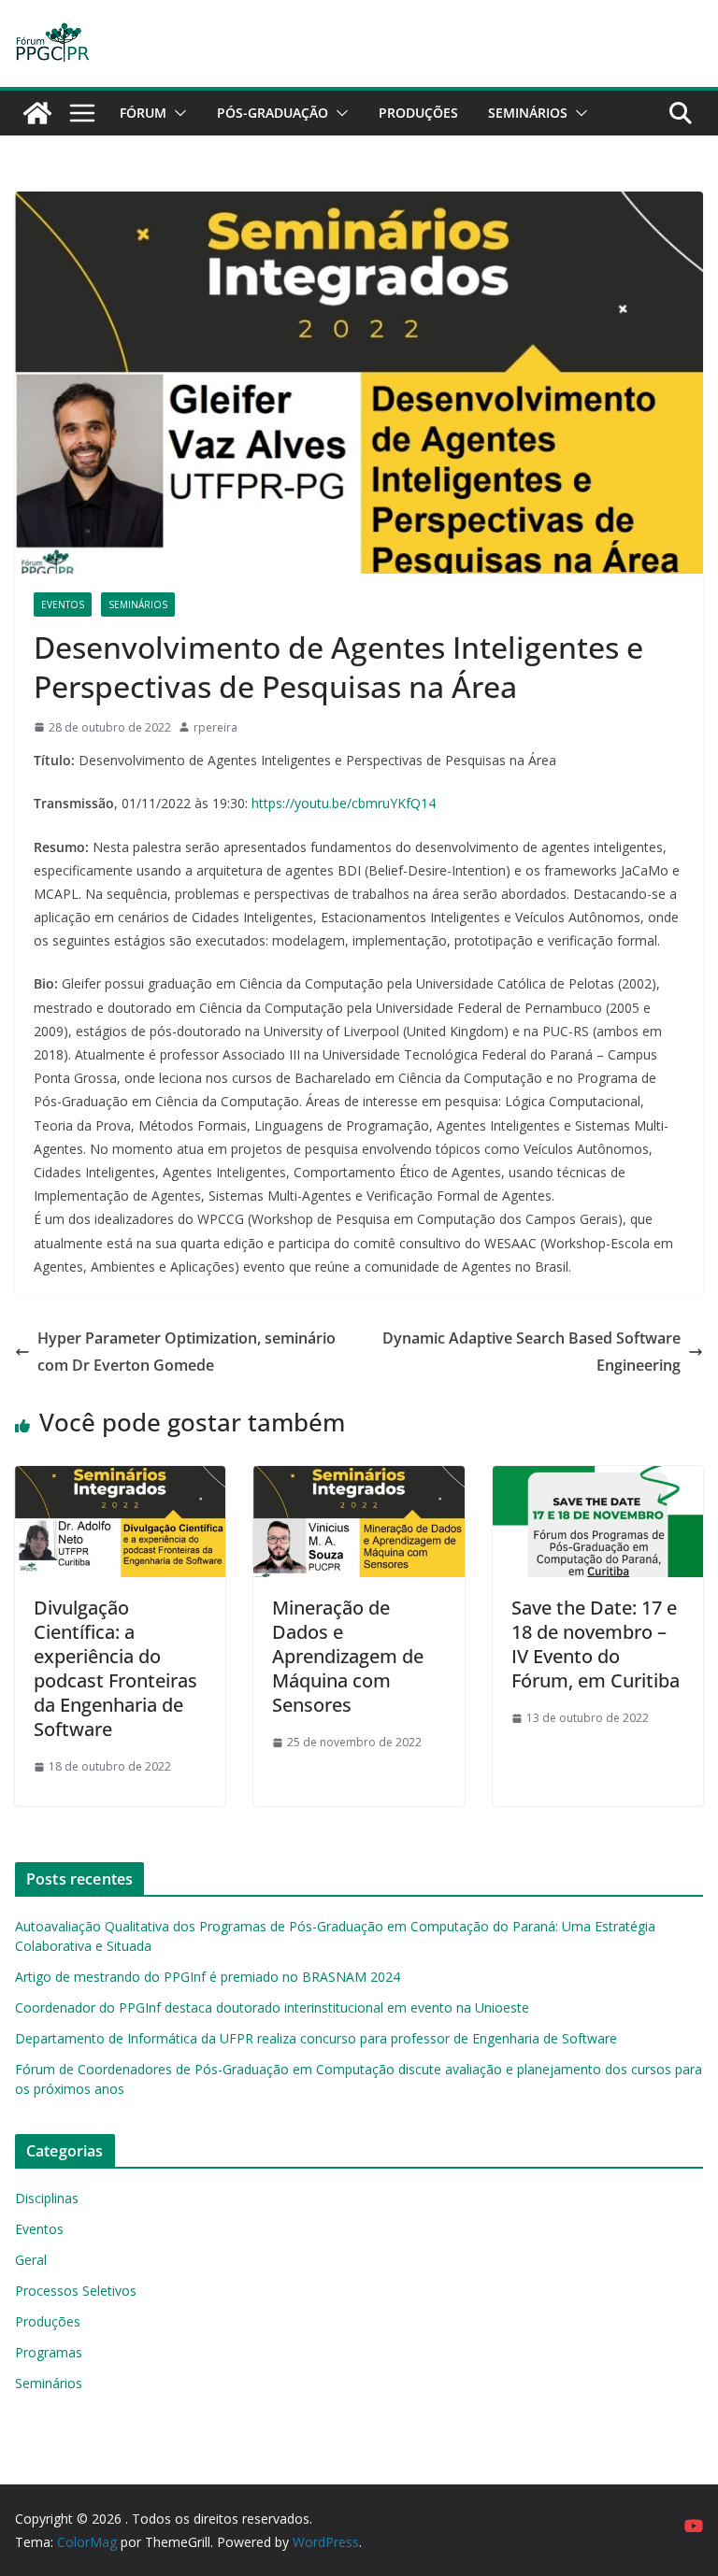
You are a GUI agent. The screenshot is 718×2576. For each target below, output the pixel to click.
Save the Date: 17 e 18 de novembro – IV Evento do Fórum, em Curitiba (596, 1644)
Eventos (63, 605)
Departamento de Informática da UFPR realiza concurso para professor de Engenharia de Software (316, 2038)
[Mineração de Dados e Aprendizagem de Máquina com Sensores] (359, 1479)
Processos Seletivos (76, 2291)
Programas (49, 2352)
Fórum (143, 113)
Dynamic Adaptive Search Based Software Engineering (531, 1352)
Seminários (528, 113)
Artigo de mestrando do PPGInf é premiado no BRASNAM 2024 (208, 1977)
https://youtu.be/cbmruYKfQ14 (344, 803)
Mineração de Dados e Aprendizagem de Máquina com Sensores (348, 1656)
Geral (31, 2260)
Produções (418, 113)
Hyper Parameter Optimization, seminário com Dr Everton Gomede (187, 1352)
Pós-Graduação (273, 113)
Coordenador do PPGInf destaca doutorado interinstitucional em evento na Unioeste (272, 2007)
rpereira (215, 727)
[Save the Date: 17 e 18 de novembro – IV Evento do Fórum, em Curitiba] (598, 1479)
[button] (177, 113)
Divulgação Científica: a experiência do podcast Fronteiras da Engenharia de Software (115, 1668)
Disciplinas (47, 2198)
